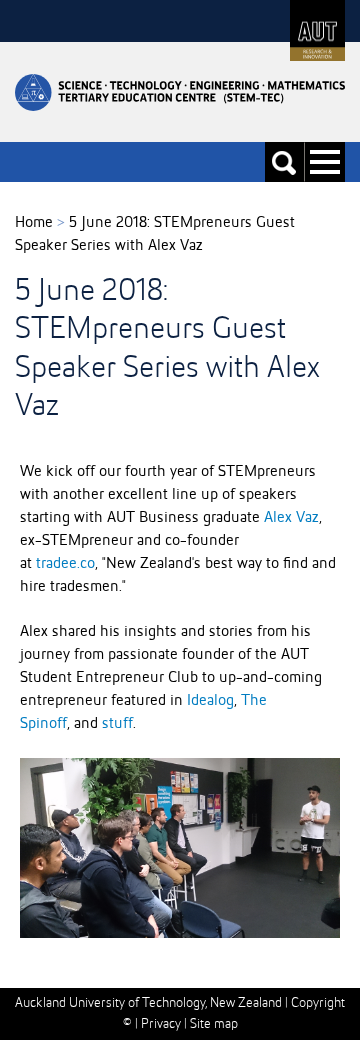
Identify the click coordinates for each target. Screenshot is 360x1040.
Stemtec (180, 92)
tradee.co (65, 564)
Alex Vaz (291, 518)
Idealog (210, 701)
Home (34, 223)
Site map (214, 1024)
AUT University (317, 30)
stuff (117, 724)
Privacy (161, 1024)
